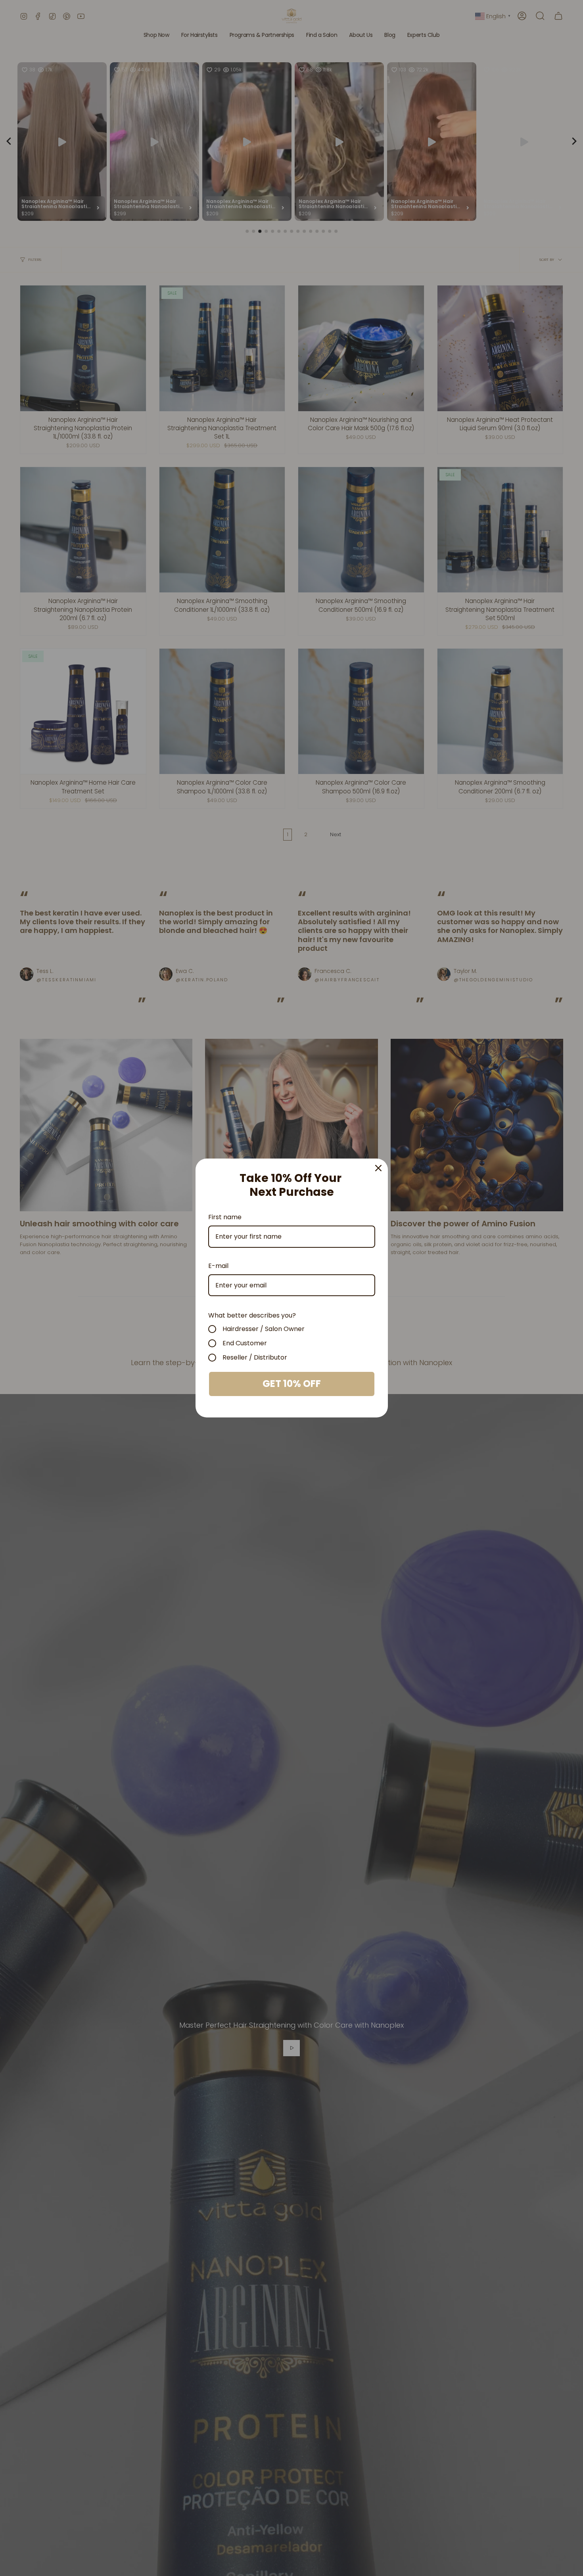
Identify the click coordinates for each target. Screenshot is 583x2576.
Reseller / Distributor (255, 1358)
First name (225, 1217)
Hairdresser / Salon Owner (264, 1329)
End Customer (245, 1343)
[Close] (378, 1168)
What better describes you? (252, 1315)
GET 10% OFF (292, 1384)
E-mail (218, 1266)
